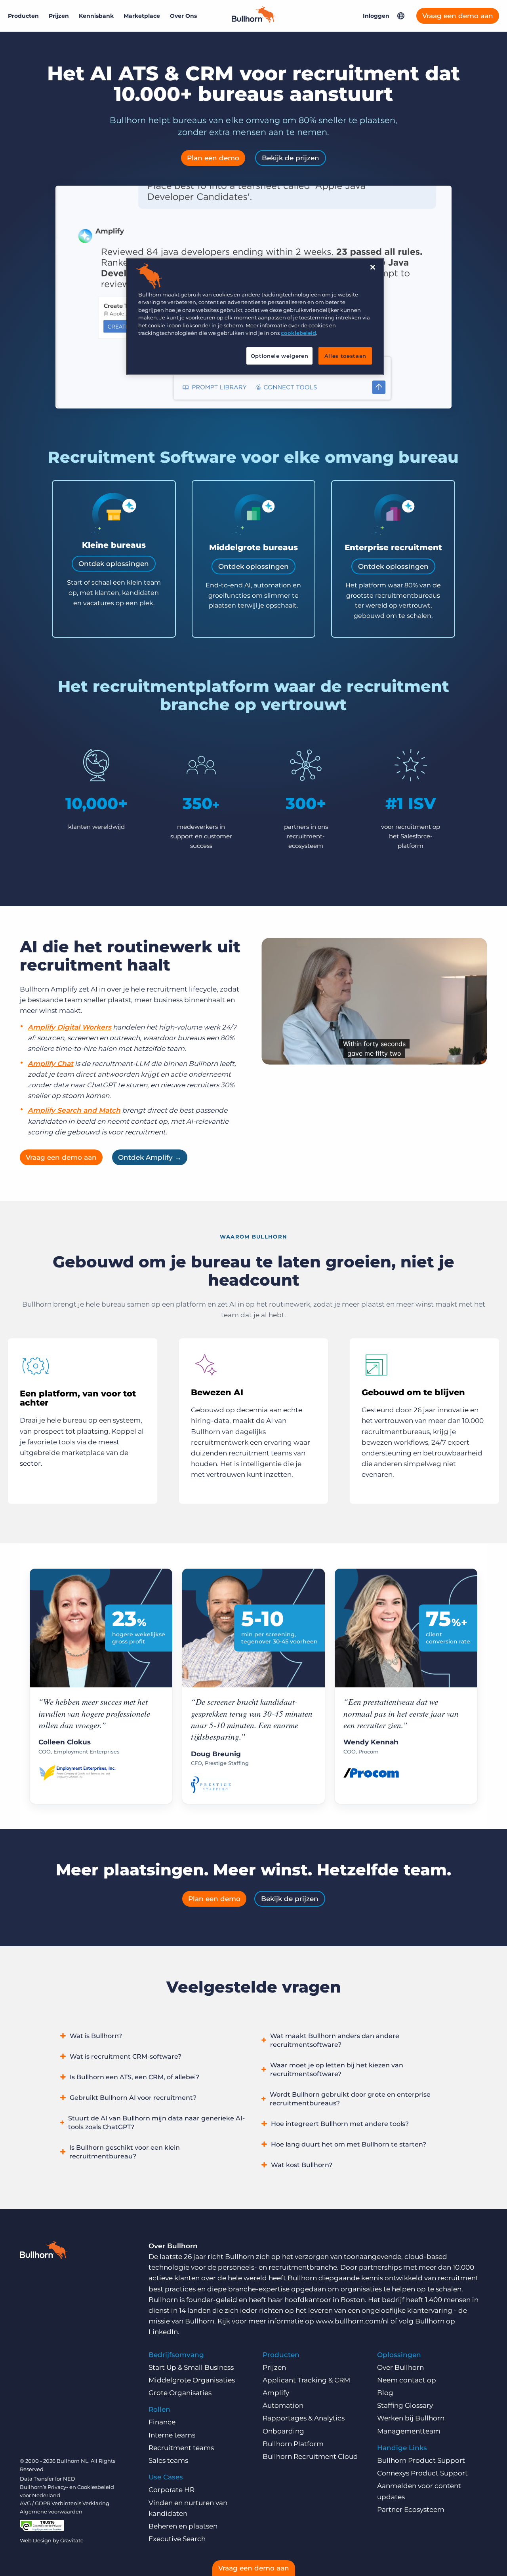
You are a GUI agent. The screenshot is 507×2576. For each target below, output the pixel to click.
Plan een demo (213, 158)
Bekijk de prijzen (291, 158)
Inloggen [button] (376, 16)
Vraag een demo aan (458, 16)
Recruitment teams (181, 2448)
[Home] (253, 20)
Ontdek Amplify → (150, 1157)
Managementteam (409, 2431)
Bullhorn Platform (293, 2444)
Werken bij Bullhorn (411, 2418)
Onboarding (283, 2431)
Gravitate (72, 2540)
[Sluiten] (373, 267)
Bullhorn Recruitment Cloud (310, 2456)
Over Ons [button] (183, 16)
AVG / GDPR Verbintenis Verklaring (65, 2503)
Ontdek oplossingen (114, 564)
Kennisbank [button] (96, 16)
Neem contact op (407, 2380)
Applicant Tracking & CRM (306, 2380)
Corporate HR (172, 2490)
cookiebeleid (298, 333)
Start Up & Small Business (191, 2367)
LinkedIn (163, 2332)
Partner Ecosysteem (411, 2510)
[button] (401, 16)
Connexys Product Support (422, 2473)
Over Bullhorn (400, 2367)
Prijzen (59, 16)
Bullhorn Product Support (421, 2460)
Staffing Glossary (405, 2405)
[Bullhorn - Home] (44, 2251)
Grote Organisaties (180, 2393)
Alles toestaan (345, 356)
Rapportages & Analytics (304, 2418)
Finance (162, 2422)
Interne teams (172, 2435)
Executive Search (177, 2539)
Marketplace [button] (142, 16)
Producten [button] (23, 16)
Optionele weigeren (280, 356)
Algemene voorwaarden (51, 2511)
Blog (385, 2393)
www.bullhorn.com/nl (352, 2321)
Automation (283, 2405)
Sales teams (168, 2460)
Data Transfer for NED (48, 2479)
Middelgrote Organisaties (192, 2380)
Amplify (276, 2393)
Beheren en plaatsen (183, 2526)
